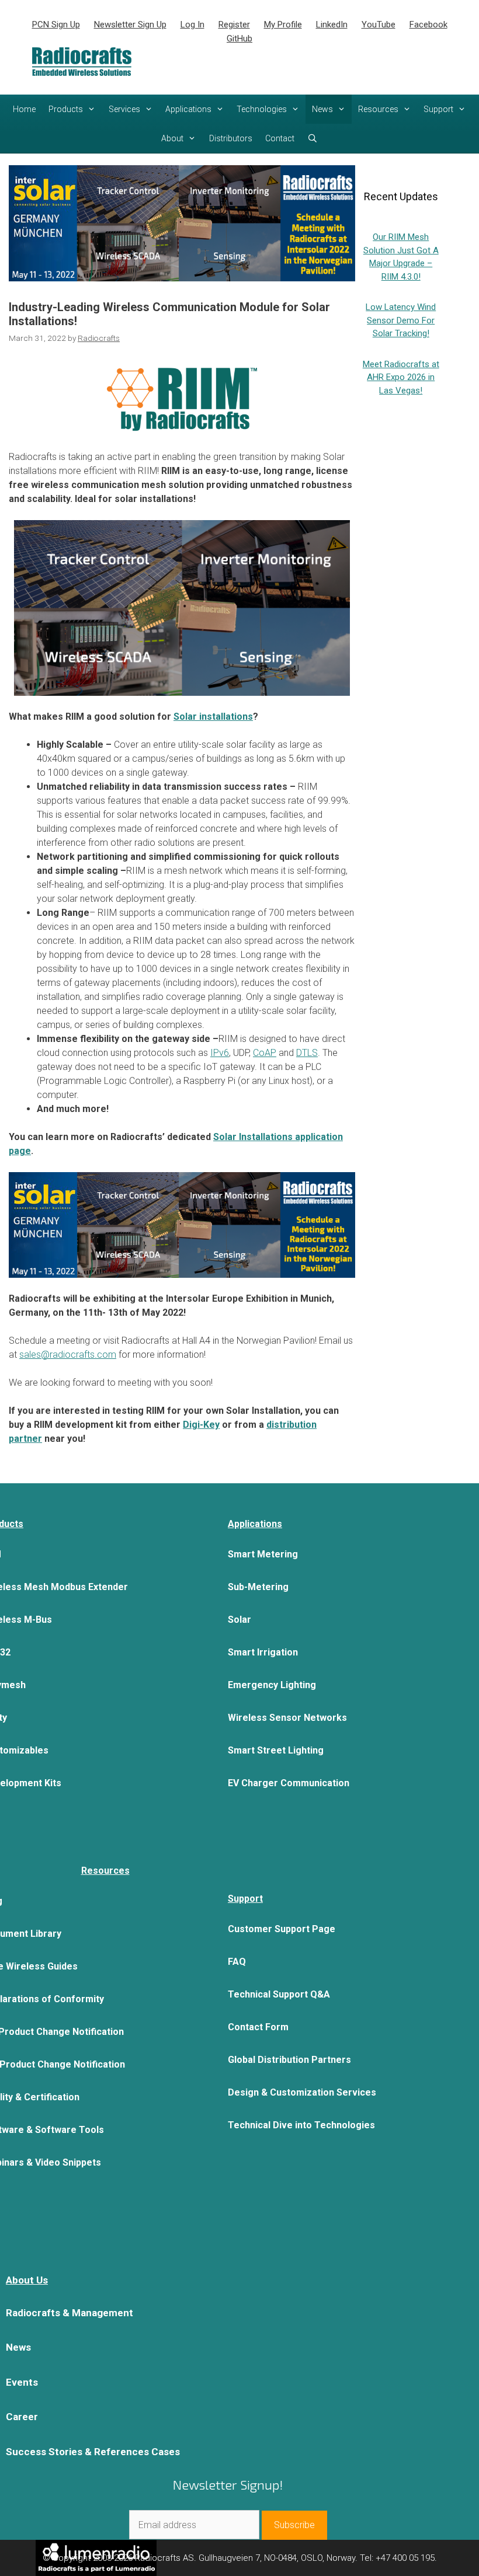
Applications (188, 109)
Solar (239, 1620)
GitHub (239, 39)
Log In (192, 25)
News (322, 109)
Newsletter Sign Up (130, 25)
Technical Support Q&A (279, 1994)
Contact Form (258, 2027)
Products (66, 109)
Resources (378, 109)
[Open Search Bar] (313, 138)
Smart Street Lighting (276, 1750)
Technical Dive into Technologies (301, 2125)
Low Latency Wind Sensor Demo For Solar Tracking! (401, 320)
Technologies (262, 109)
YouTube (379, 25)
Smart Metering (263, 1554)
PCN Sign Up (56, 25)
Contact (280, 138)
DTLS (307, 1053)
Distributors (231, 138)
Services (124, 109)
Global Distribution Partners (289, 2060)
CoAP (265, 1053)
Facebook (428, 25)
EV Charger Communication (289, 1783)
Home (24, 109)
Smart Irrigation (263, 1652)
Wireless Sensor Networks (287, 1718)
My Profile (283, 25)
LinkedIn (332, 25)
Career (22, 2417)
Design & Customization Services (302, 2092)
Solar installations (213, 717)
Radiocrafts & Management (70, 2313)
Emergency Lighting (272, 1685)
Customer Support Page (282, 1929)
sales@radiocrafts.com (68, 1355)
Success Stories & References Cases (93, 2452)
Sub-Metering (258, 1587)
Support (438, 109)
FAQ (237, 1962)
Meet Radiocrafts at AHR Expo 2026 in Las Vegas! (401, 377)
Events (22, 2382)
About (172, 138)
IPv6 (220, 1053)
